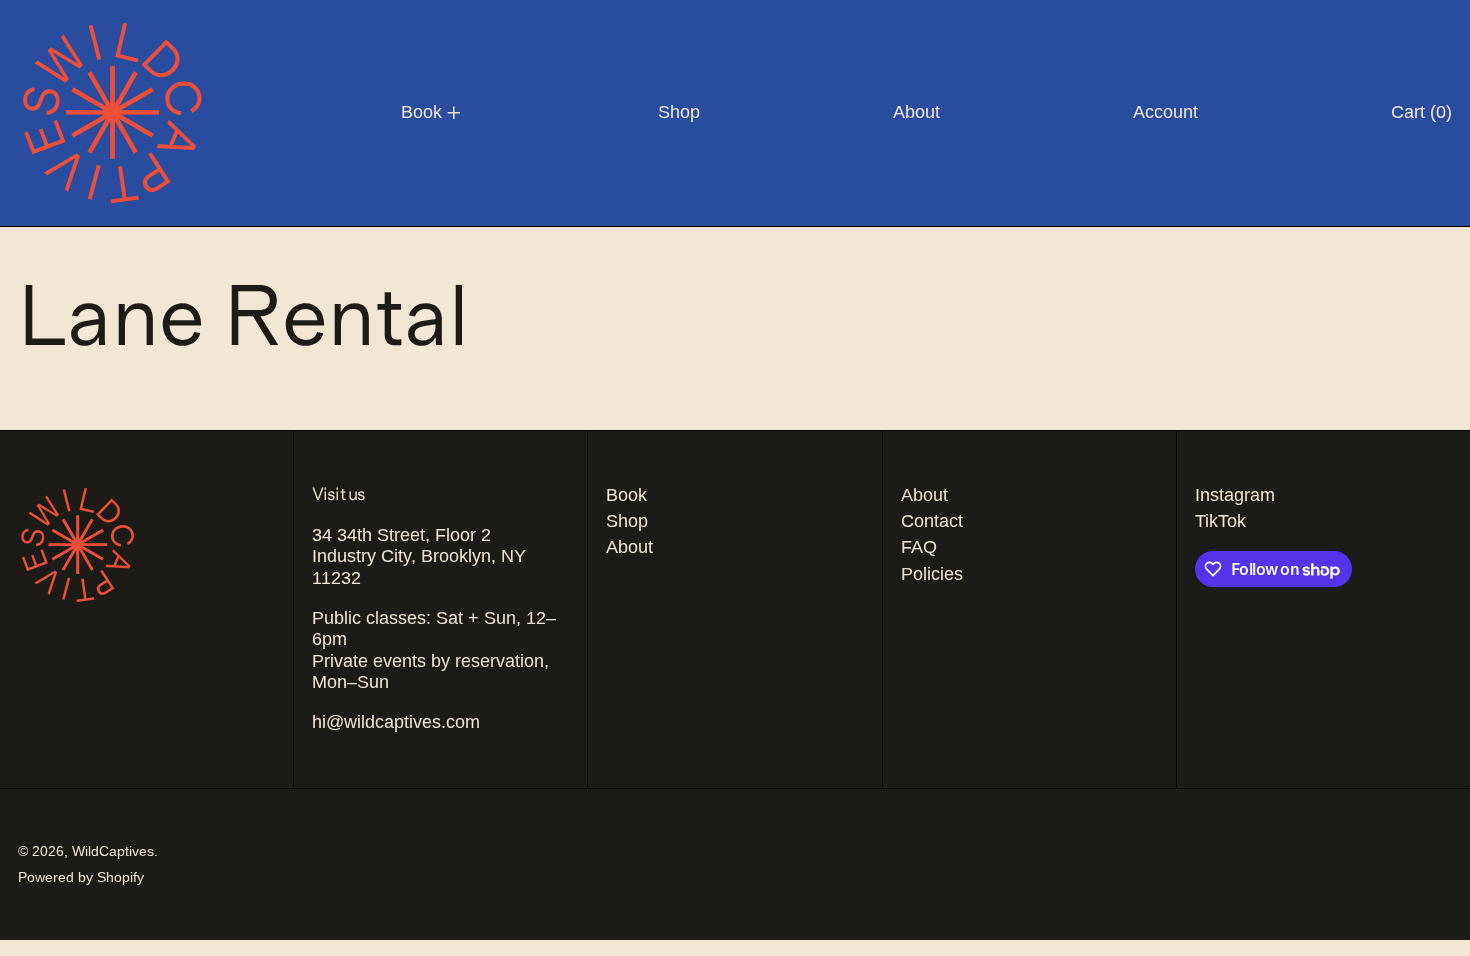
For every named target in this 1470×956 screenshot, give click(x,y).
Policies (932, 574)
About (629, 547)
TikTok (1220, 521)
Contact (932, 521)
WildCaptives (113, 851)
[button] (1421, 113)
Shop (627, 521)
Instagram (1235, 495)
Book (626, 495)
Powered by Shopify (81, 877)
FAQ (919, 547)
